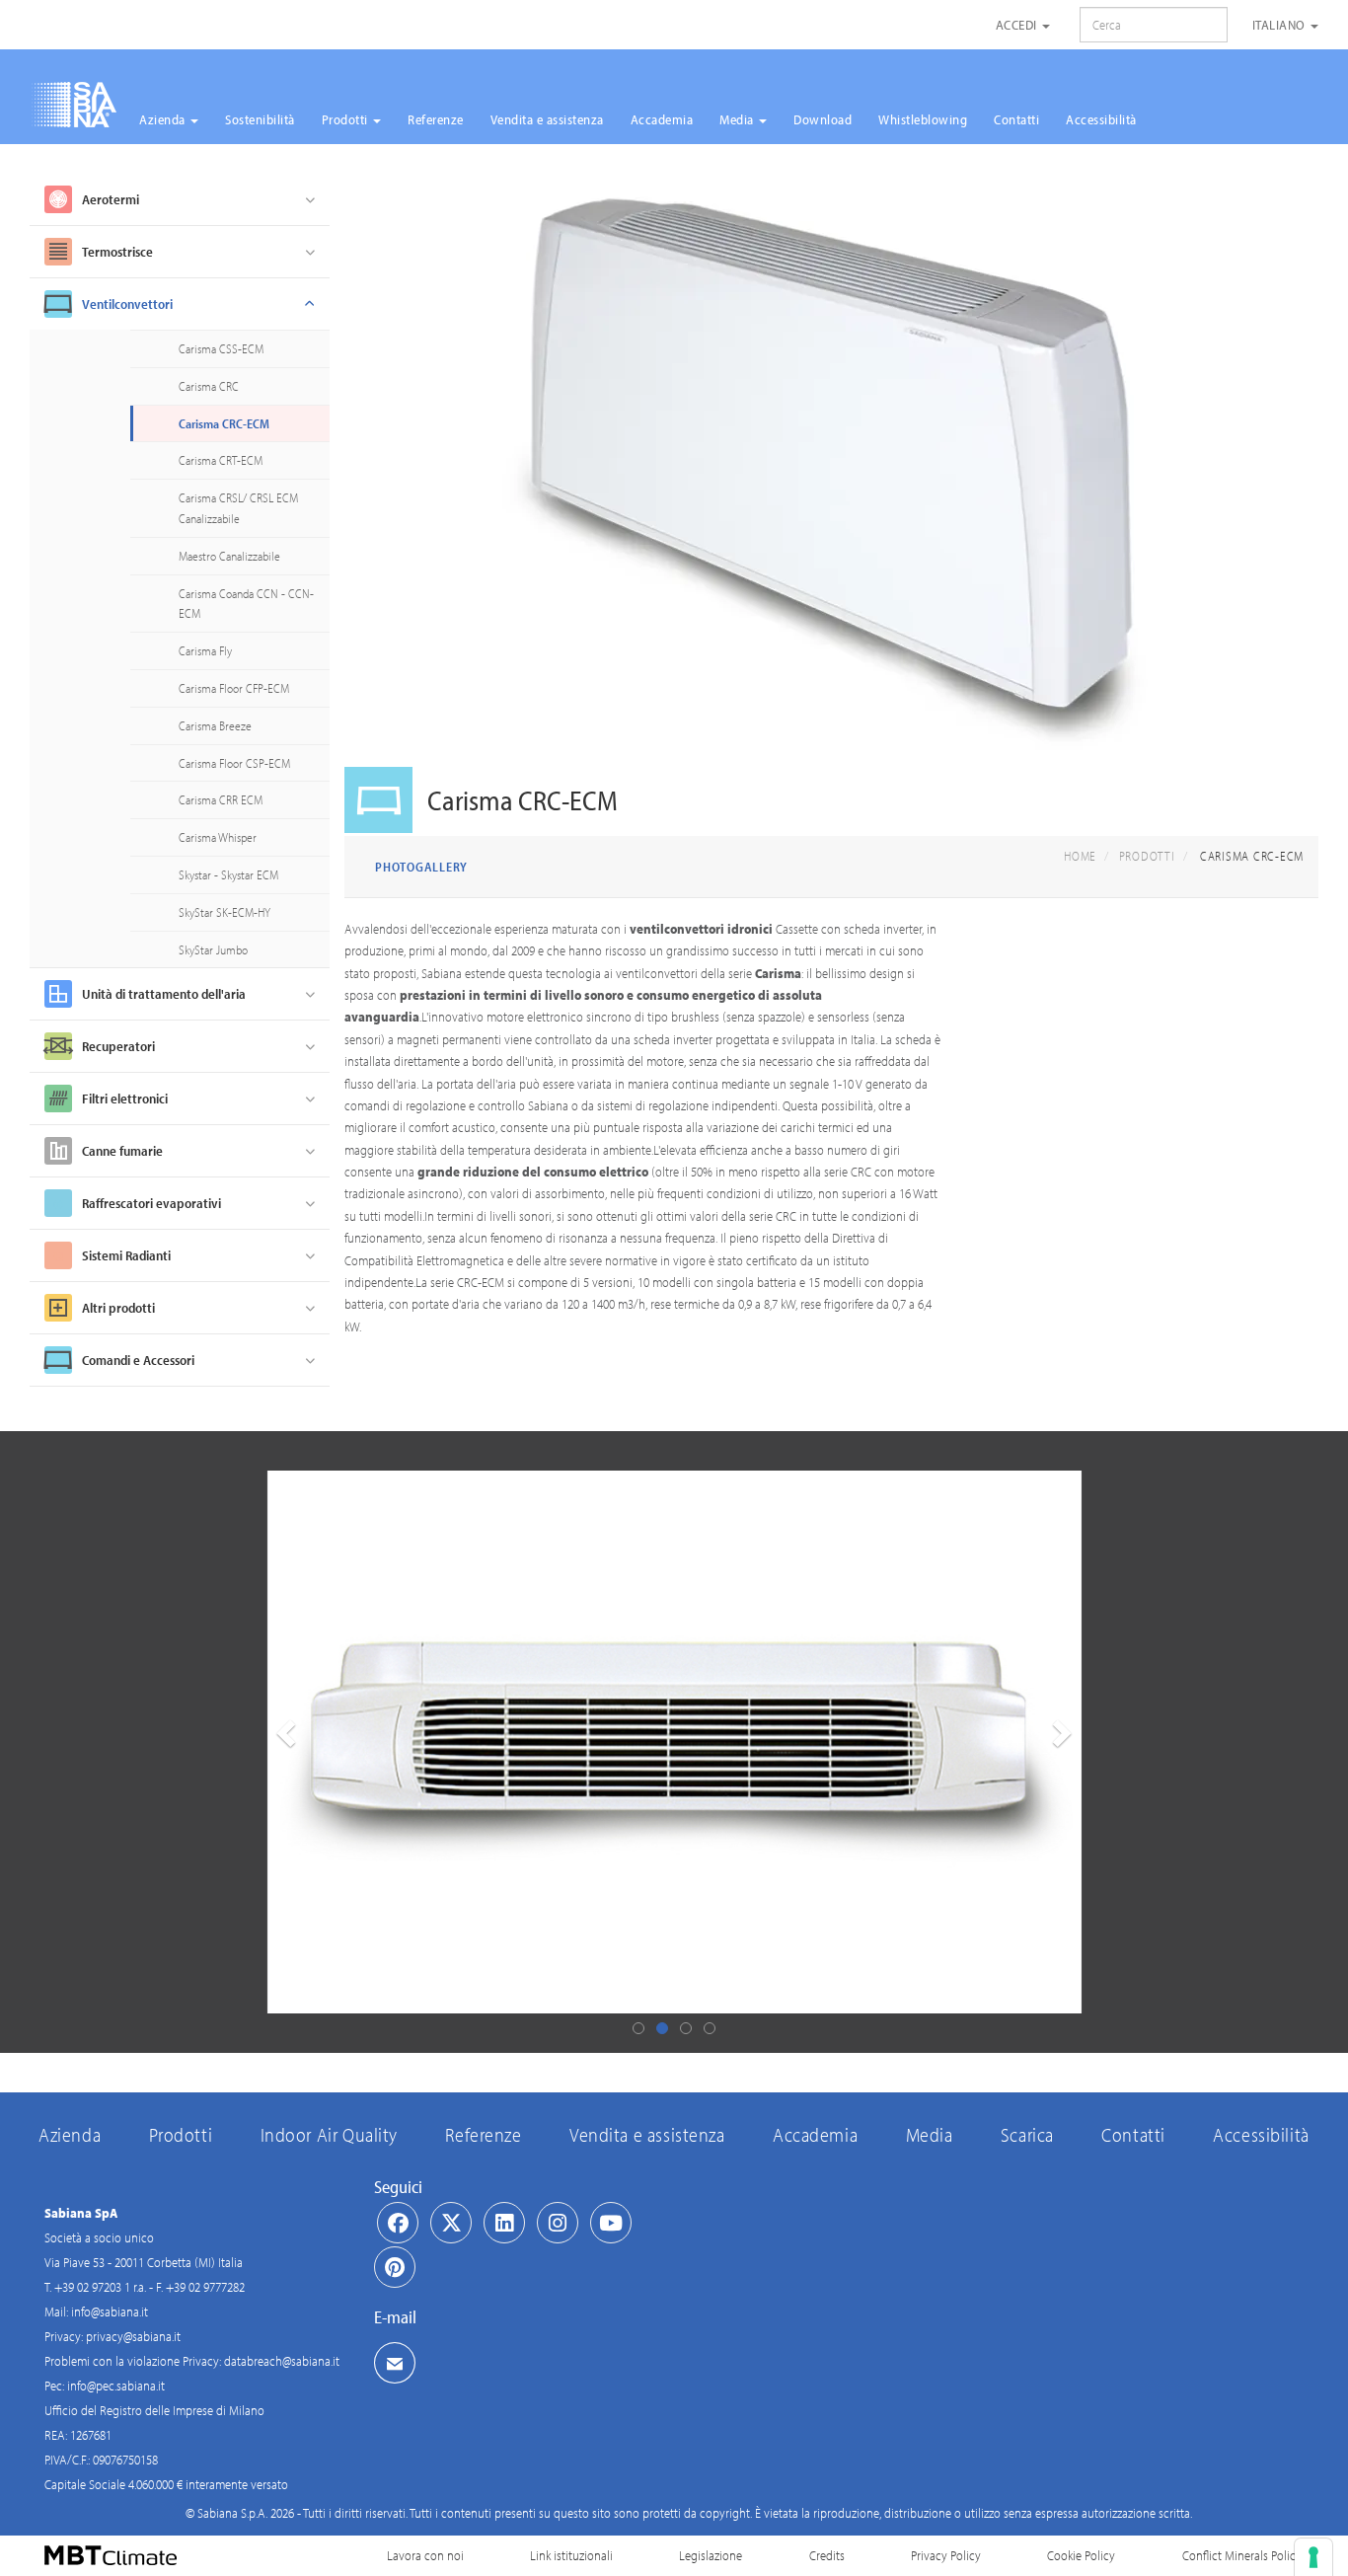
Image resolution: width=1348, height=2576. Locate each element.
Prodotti (347, 119)
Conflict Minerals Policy (1242, 2555)
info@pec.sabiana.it (116, 2386)
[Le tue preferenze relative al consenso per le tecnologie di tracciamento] (1313, 2557)
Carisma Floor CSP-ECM (234, 763)
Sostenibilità (260, 119)
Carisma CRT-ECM (221, 460)
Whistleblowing (923, 119)
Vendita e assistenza (547, 119)
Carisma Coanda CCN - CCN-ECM (246, 604)
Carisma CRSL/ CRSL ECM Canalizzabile (238, 508)
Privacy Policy (946, 2555)
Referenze (436, 119)
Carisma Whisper (218, 837)
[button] (283, 1742)
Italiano (1281, 25)
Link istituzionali (571, 2555)
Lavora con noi (425, 2555)
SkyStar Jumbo (213, 949)
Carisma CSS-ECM (221, 348)
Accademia (662, 119)
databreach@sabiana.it (282, 2361)
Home (1080, 856)
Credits (827, 2555)
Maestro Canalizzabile (229, 556)
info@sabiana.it (110, 2311)
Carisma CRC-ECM (224, 423)
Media (738, 119)
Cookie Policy (1081, 2555)
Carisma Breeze (215, 725)
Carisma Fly (205, 650)
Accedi (1018, 25)
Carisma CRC (209, 386)
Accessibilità (1101, 119)
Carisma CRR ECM (221, 799)
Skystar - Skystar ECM (228, 874)
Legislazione (711, 2555)
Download (823, 119)
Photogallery (421, 867)
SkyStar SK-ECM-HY (225, 912)
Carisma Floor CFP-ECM (234, 688)
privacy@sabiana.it (133, 2336)
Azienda (164, 119)
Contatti (1016, 119)
